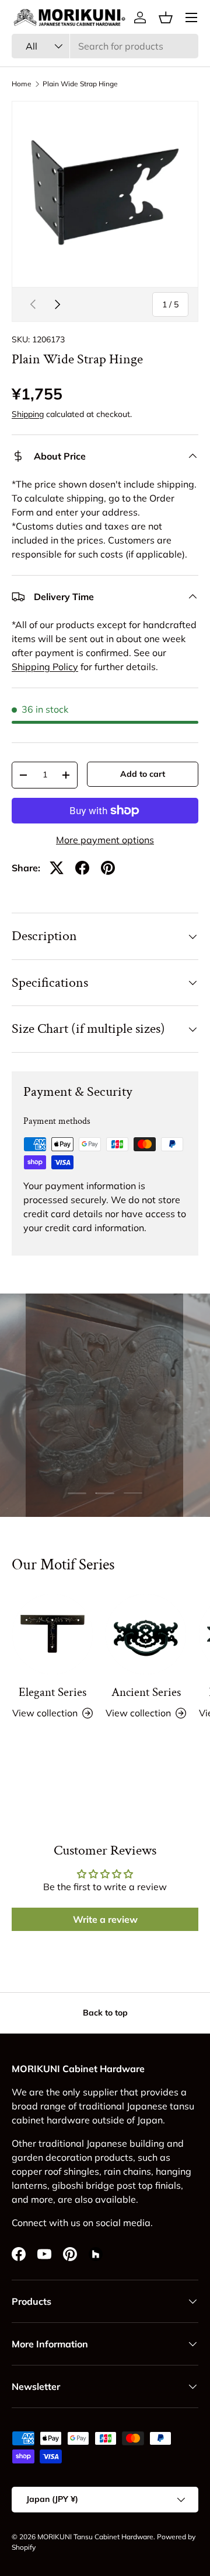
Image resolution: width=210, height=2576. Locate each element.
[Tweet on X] (57, 868)
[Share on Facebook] (82, 868)
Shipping (28, 414)
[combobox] (105, 46)
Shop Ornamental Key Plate (105, 1459)
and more (32, 2199)
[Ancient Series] (146, 1634)
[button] (166, 17)
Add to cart (143, 774)
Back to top (105, 2013)
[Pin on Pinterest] (108, 868)
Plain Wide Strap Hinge (80, 84)
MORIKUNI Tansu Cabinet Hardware (95, 2537)
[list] (105, 194)
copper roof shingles (55, 2171)
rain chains (127, 2171)
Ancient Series (146, 1692)
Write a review (105, 1919)
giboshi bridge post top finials (116, 2185)
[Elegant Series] (52, 1634)
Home (22, 84)
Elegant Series (52, 1692)
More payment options (105, 840)
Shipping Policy (45, 667)
